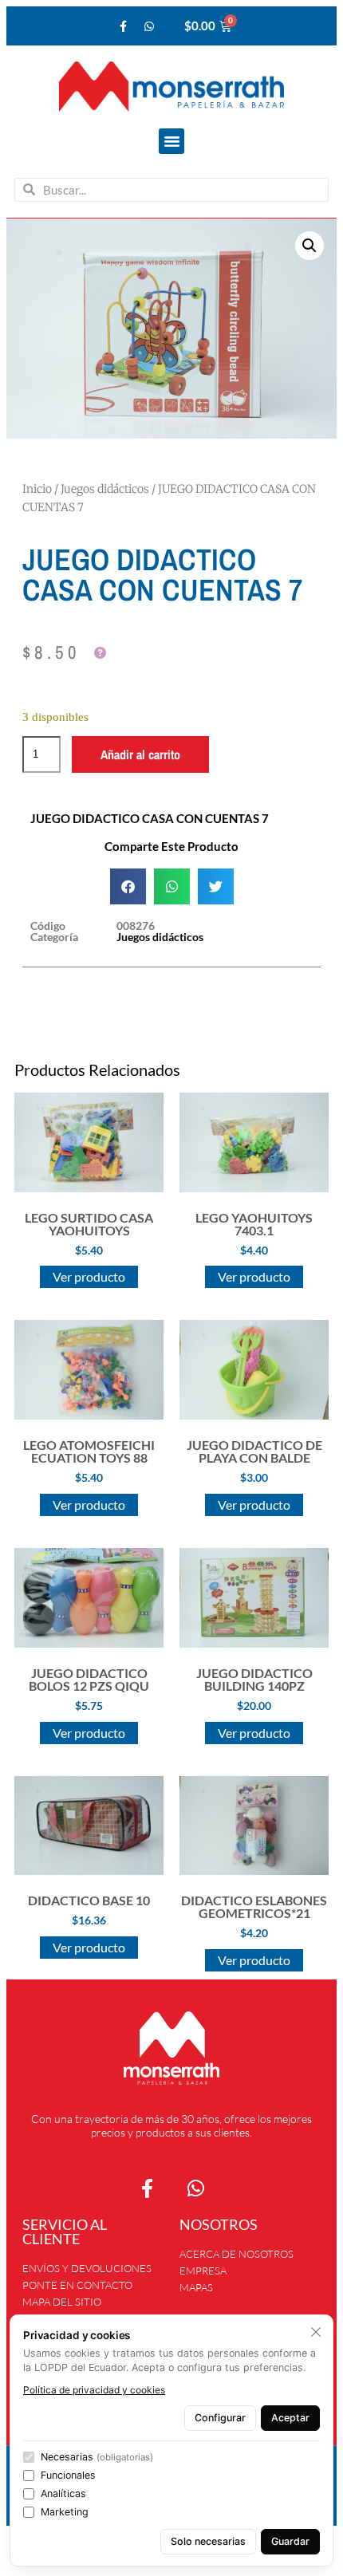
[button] (171, 141)
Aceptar (290, 2418)
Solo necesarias (208, 2541)
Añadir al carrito (140, 754)
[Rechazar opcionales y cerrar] (316, 2332)
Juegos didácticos (105, 489)
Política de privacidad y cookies (94, 2390)
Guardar (290, 2541)
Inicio (37, 489)
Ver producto (89, 1276)
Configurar (220, 2418)
